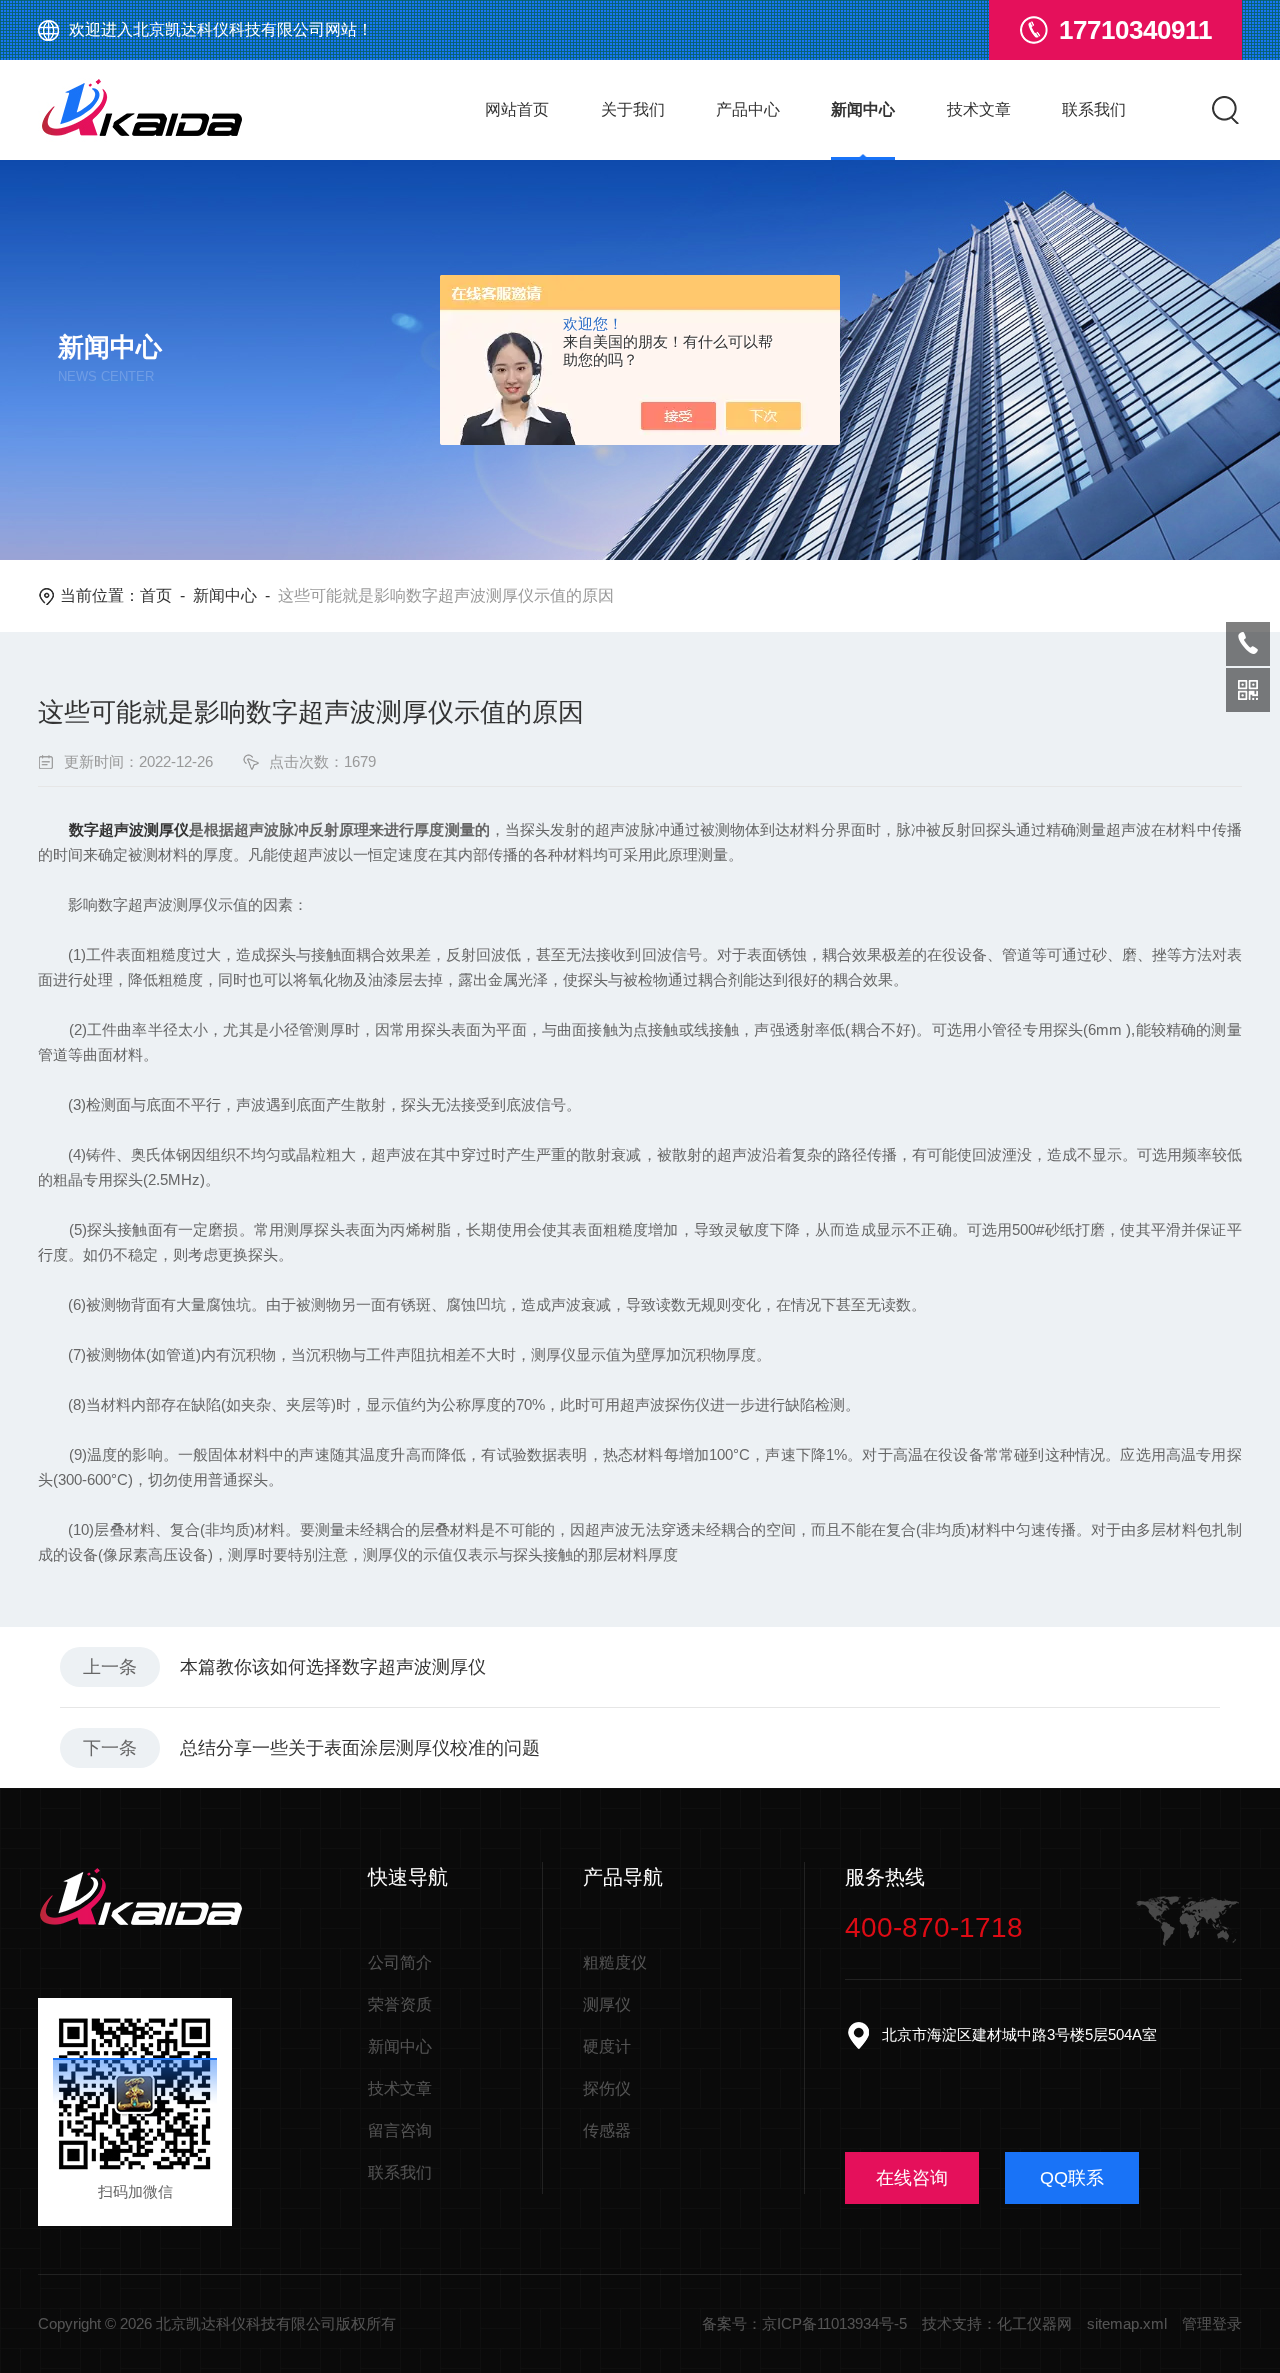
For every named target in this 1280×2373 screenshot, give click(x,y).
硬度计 (607, 2046)
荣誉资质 (400, 2004)
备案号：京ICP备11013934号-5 (804, 2323)
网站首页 (517, 109)
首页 (156, 595)
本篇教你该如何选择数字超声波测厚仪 (333, 1667)
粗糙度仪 (615, 1962)
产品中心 (748, 109)
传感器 (607, 2130)
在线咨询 (912, 2178)
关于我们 (633, 109)
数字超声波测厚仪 (129, 829)
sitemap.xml (1127, 2323)
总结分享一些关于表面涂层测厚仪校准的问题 (360, 1748)
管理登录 (1212, 2323)
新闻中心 (863, 109)
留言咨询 (400, 2130)
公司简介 (400, 1962)
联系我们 (1094, 109)
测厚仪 (607, 2004)
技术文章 (979, 109)
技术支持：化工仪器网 (997, 2323)
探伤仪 (607, 2088)
